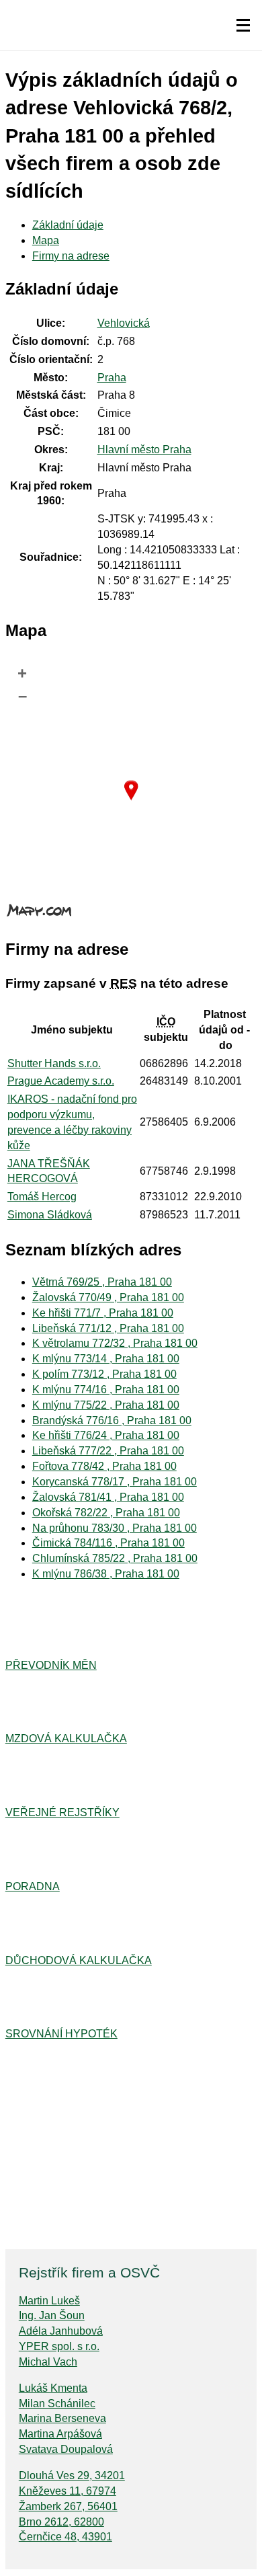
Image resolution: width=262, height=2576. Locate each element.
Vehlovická (124, 323)
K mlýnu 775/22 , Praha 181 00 (106, 1405)
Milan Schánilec (57, 2404)
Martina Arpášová (60, 2434)
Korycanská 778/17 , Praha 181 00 (115, 1482)
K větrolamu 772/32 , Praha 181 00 (115, 1343)
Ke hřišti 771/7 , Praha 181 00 (103, 1313)
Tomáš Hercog (42, 1197)
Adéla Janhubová (61, 2331)
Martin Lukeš (49, 2301)
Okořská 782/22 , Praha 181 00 (106, 1513)
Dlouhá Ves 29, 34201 (72, 2475)
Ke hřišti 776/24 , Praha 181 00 (106, 1435)
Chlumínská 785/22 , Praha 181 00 (115, 1558)
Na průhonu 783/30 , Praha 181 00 (115, 1528)
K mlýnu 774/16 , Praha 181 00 (106, 1390)
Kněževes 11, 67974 (68, 2491)
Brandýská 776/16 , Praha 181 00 (112, 1420)
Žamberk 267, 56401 (68, 2506)
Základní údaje (68, 225)
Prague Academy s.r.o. (61, 1081)
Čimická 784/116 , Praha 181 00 (108, 1543)
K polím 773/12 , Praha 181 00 (104, 1374)
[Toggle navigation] (243, 26)
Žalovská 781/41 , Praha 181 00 (108, 1497)
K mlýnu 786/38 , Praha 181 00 (106, 1574)
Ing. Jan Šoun (52, 2315)
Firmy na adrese (71, 256)
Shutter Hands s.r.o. (54, 1063)
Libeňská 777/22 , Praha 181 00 (108, 1451)
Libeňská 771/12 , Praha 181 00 (108, 1328)
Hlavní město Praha (144, 450)
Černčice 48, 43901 (65, 2537)
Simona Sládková (50, 1215)
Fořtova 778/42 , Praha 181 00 (104, 1466)
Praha (112, 378)
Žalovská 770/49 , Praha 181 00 (108, 1297)
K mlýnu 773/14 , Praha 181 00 (106, 1359)
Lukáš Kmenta (53, 2388)
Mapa (46, 240)
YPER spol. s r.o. (59, 2346)
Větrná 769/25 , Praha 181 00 (102, 1282)
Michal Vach (48, 2362)
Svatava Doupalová (66, 2449)
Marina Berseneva (62, 2418)
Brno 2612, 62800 (61, 2522)
